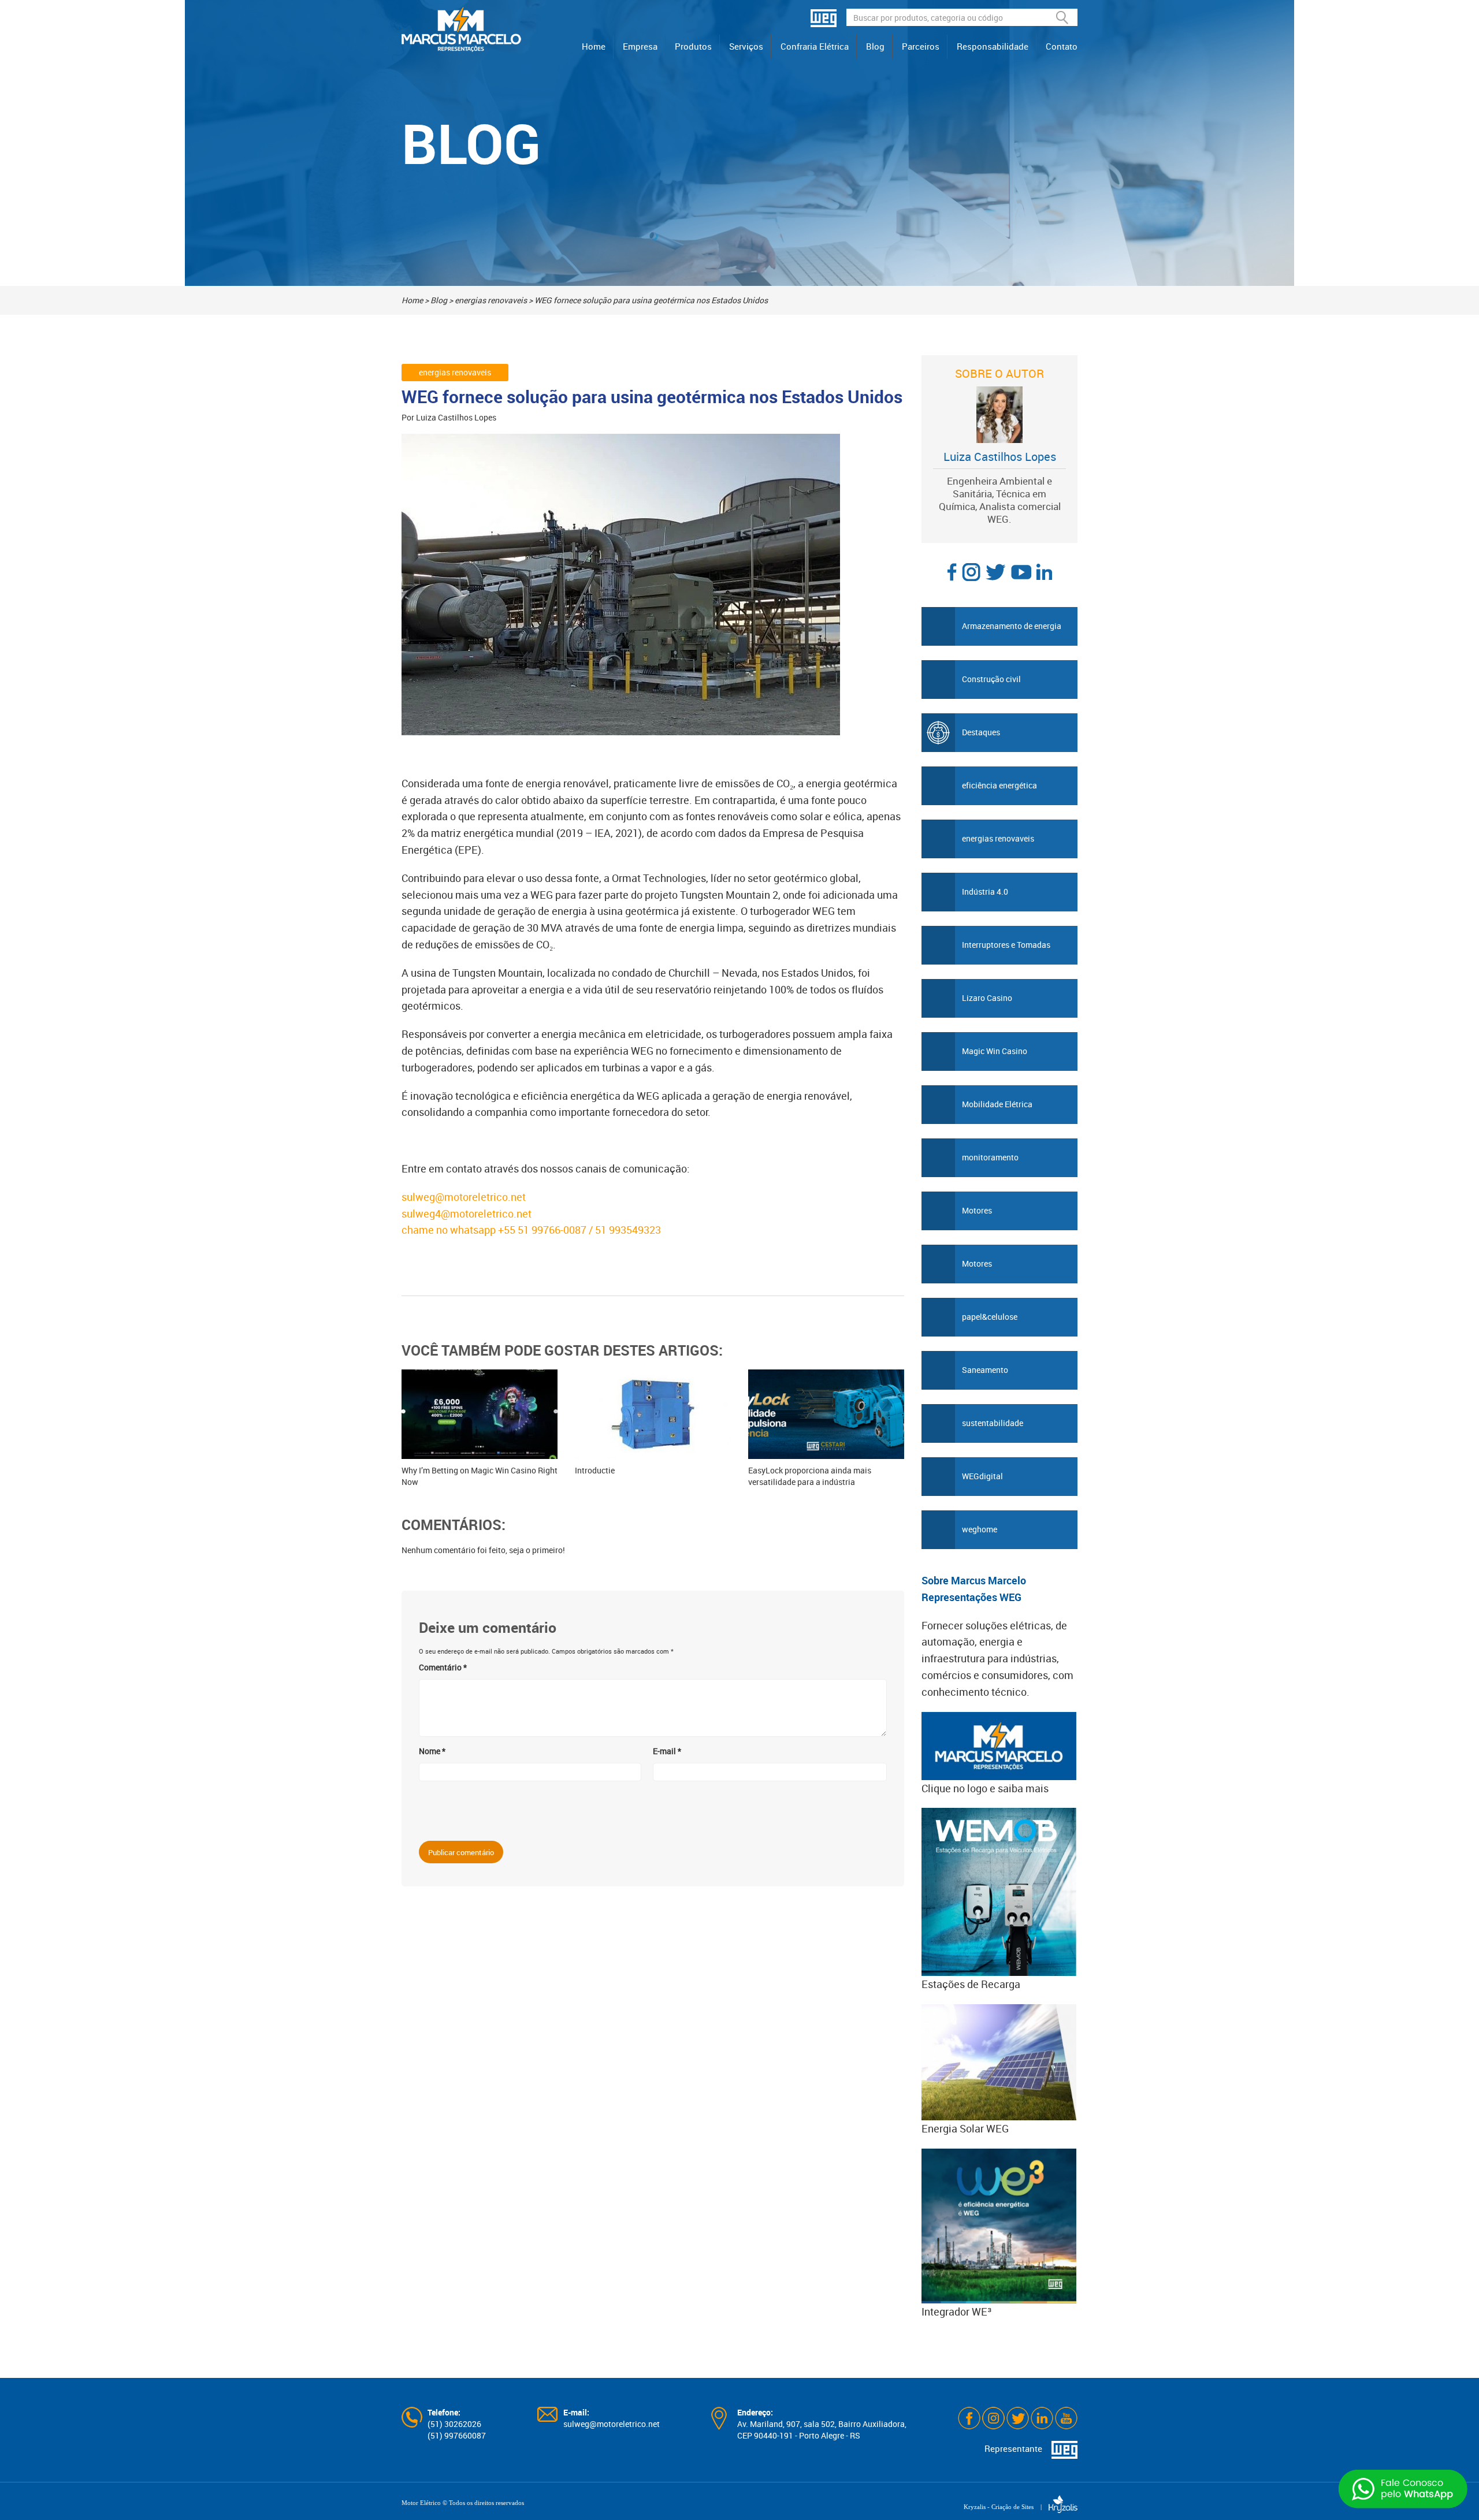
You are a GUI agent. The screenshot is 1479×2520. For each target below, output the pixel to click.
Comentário (443, 1667)
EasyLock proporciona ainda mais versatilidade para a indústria (810, 1476)
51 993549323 (629, 1230)
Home (594, 46)
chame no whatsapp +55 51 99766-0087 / (498, 1230)
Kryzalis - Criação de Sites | (1006, 2507)
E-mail (667, 1751)
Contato (1062, 46)
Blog (875, 46)
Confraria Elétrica (815, 46)
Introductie (595, 1470)
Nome (432, 1751)
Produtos (693, 46)
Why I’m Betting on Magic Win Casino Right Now (480, 1476)
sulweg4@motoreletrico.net (467, 1214)
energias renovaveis (491, 300)
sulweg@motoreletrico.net (464, 1197)
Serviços (746, 46)
